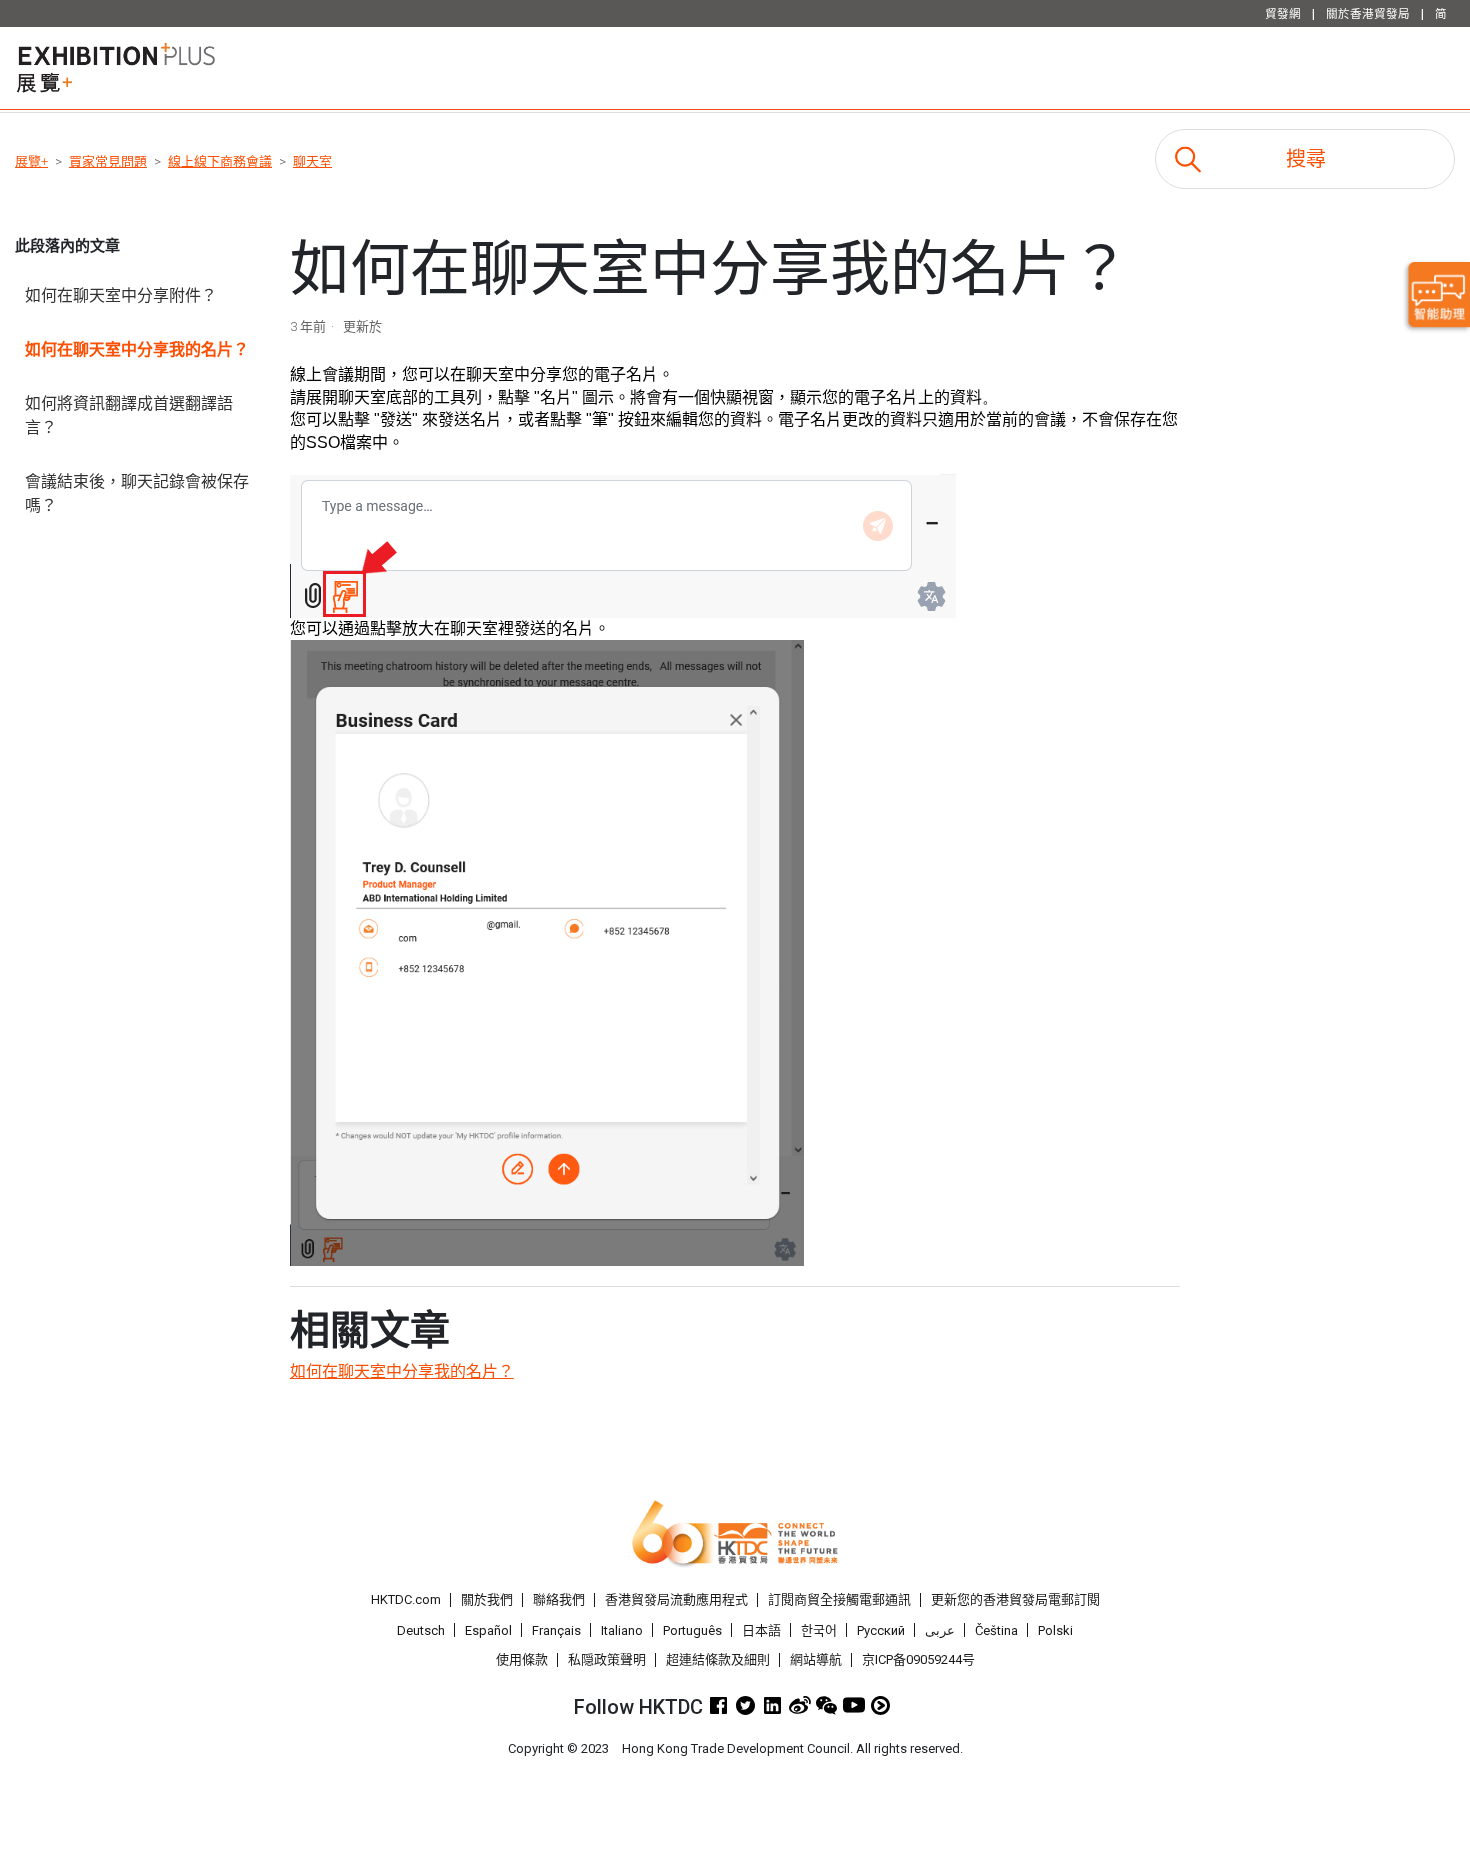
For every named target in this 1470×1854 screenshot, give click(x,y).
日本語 (761, 1630)
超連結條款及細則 (718, 1659)
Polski (1055, 1630)
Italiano (622, 1630)
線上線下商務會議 (220, 161)
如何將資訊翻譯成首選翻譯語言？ (129, 415)
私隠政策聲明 (607, 1659)
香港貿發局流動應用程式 (676, 1599)
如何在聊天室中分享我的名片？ (137, 349)
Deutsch (421, 1630)
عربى (940, 1630)
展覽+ (31, 161)
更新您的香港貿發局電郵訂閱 (1015, 1599)
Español (488, 1630)
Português (692, 1630)
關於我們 (487, 1599)
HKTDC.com (406, 1599)
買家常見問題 (108, 161)
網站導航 (816, 1659)
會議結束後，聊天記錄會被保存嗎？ (137, 493)
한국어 (819, 1630)
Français (556, 1630)
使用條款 (522, 1659)
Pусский (881, 1630)
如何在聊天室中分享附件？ (121, 295)
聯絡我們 (559, 1599)
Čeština (996, 1630)
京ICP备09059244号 (918, 1659)
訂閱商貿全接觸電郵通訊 (839, 1599)
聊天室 (312, 161)
